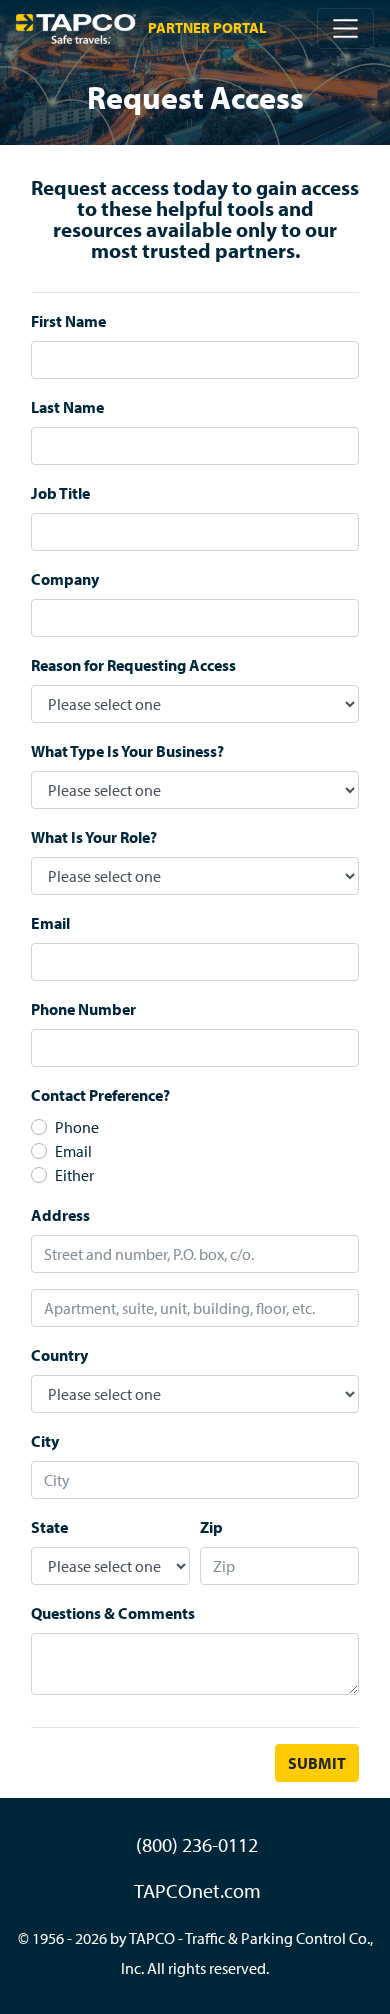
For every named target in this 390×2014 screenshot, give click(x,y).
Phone (77, 1127)
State (49, 1527)
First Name (68, 321)
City (45, 1441)
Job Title (60, 493)
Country (59, 1355)
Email (50, 923)
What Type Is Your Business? (127, 751)
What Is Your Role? (94, 837)
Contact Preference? (100, 1095)
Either (74, 1175)
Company (65, 579)
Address (60, 1215)
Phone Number (83, 1009)
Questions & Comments (113, 1613)
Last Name (67, 407)
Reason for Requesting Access (133, 665)
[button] (345, 28)
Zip (211, 1527)
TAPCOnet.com (197, 1890)
